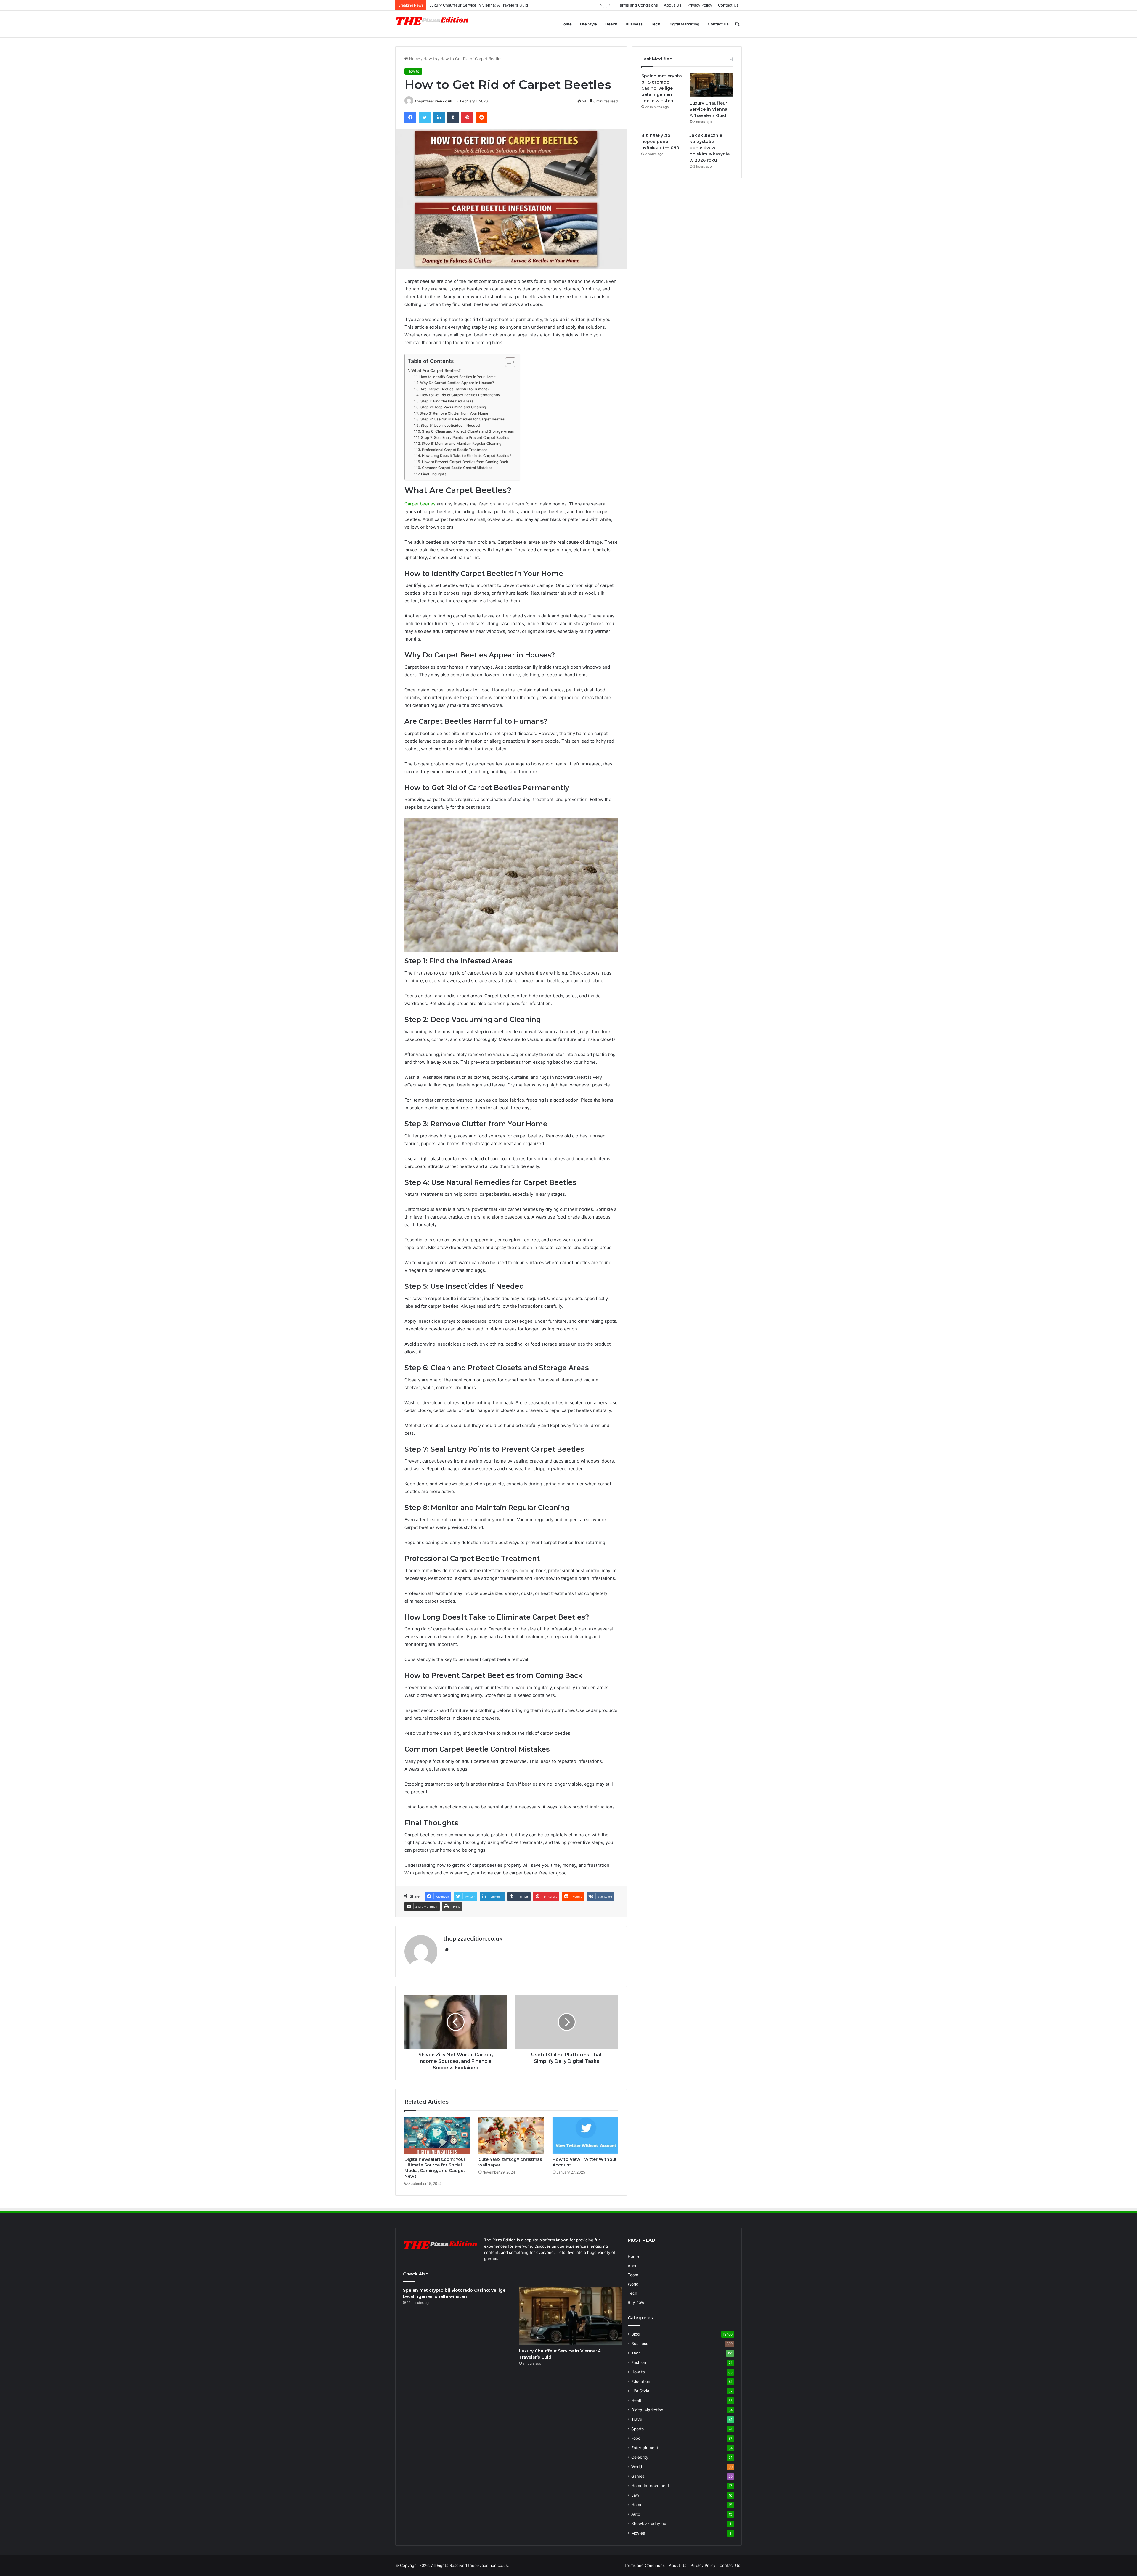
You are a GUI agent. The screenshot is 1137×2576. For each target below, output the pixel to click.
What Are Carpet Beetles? (436, 370)
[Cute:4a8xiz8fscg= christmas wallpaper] (511, 2135)
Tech (656, 24)
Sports (637, 2429)
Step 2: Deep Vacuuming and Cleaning (453, 407)
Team (633, 2275)
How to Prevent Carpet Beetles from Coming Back (465, 462)
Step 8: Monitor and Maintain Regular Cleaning (461, 443)
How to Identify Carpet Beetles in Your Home (457, 377)
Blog (635, 2334)
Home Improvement (650, 2486)
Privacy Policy (700, 5)
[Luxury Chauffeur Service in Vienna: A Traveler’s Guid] (711, 85)
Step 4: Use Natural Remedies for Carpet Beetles (462, 419)
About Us (673, 5)
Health (611, 24)
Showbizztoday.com (651, 2524)
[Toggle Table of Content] (507, 362)
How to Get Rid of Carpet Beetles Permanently (460, 395)
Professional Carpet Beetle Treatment (454, 450)
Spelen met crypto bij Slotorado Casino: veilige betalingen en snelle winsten (662, 88)
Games (638, 2476)
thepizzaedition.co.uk (434, 101)
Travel (637, 2419)
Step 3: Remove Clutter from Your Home (454, 413)
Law (635, 2495)
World (633, 2284)
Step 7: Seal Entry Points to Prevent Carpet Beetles (465, 438)
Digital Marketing (684, 24)
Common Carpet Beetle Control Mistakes (457, 468)
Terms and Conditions (638, 5)
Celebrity (640, 2457)
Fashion (639, 2362)
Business (634, 24)
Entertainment (645, 2448)
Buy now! (637, 2302)
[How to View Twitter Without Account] (585, 2135)
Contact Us (728, 5)
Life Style (588, 24)
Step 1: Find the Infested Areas (447, 401)
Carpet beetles (420, 504)
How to (430, 59)
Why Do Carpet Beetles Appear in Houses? (457, 383)
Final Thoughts (434, 474)
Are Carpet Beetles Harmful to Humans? (455, 389)
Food (636, 2438)
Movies (638, 2533)
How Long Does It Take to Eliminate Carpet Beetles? (466, 456)
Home (566, 24)
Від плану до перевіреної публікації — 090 (660, 142)
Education (641, 2381)
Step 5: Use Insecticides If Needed (450, 425)
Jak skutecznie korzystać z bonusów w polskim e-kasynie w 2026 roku (495, 5)
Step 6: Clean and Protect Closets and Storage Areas (468, 431)
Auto (636, 2514)
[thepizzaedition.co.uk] (432, 24)
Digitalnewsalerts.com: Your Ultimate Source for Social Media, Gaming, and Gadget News (435, 2168)
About (633, 2266)
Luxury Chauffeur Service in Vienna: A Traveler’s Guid (709, 109)
